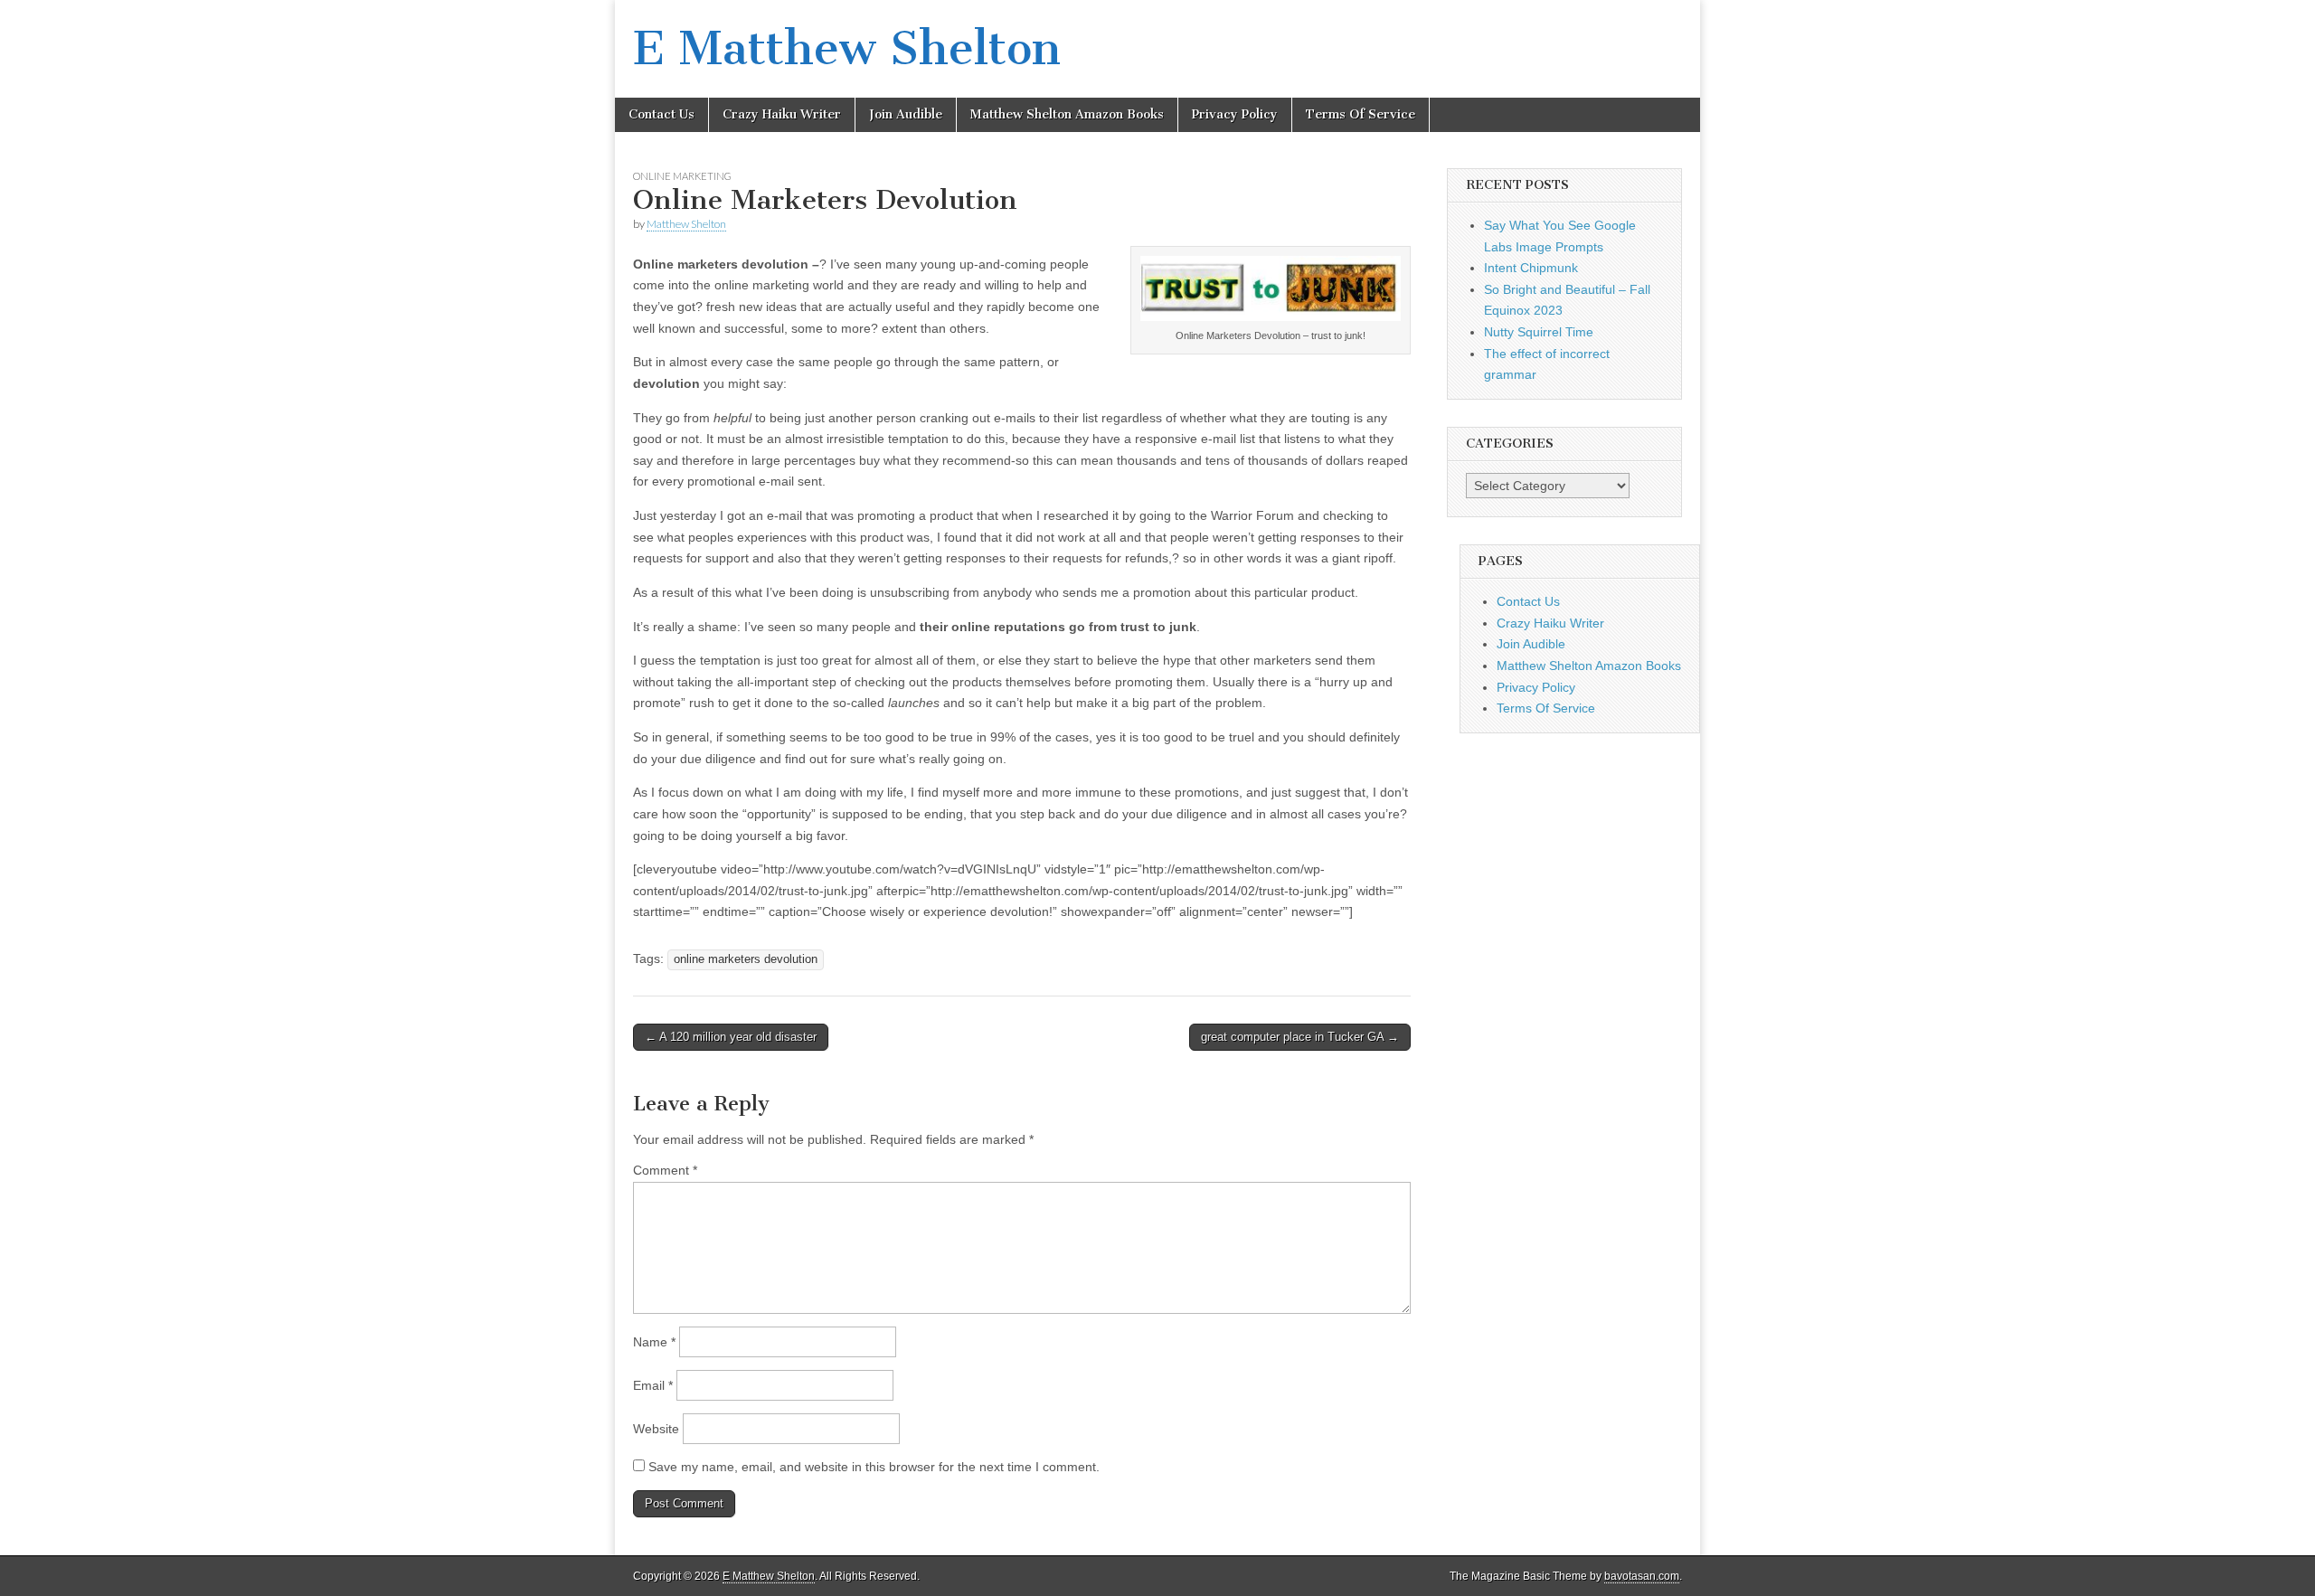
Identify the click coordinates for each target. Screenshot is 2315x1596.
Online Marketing (682, 176)
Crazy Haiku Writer (782, 114)
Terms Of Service (1361, 114)
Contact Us (661, 114)
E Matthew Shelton (847, 48)
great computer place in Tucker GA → (1300, 1037)
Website (656, 1429)
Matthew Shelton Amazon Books (1067, 114)
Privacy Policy (1235, 114)
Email (653, 1385)
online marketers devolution (746, 959)
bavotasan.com (1642, 1576)
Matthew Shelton (686, 224)
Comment (665, 1170)
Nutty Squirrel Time (1539, 332)
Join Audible (906, 114)
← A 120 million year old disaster (731, 1037)
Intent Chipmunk (1531, 268)
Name (654, 1342)
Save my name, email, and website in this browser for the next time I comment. (874, 1467)
